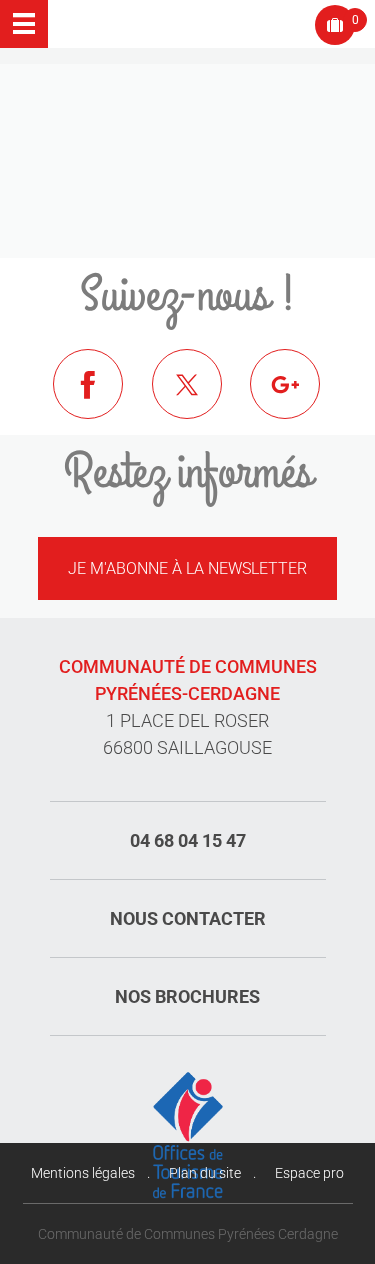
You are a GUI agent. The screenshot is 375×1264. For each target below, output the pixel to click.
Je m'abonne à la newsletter (187, 568)
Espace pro (309, 1173)
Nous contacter (188, 918)
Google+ (300, 399)
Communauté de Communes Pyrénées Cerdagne (188, 1234)
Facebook (103, 399)
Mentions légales (83, 1173)
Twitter (202, 399)
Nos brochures (187, 996)
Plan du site (205, 1173)
